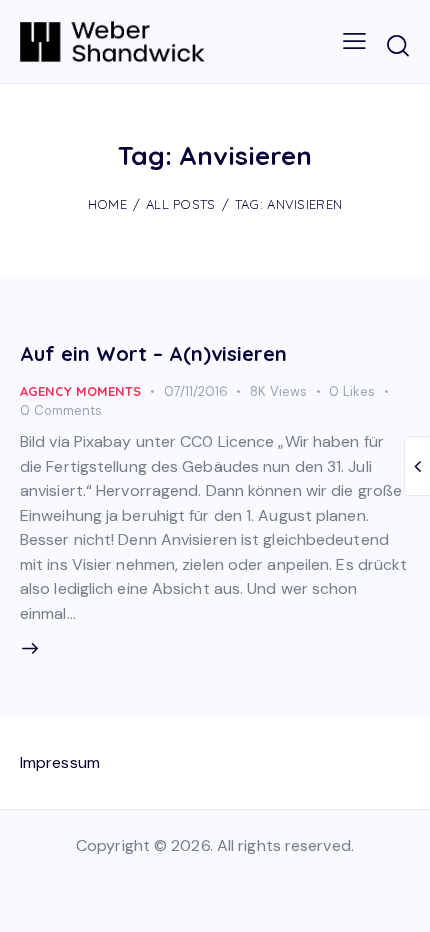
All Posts (181, 204)
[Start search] (397, 45)
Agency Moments (80, 391)
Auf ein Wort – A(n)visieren (153, 353)
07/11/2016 (196, 391)
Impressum (60, 762)
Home (107, 204)
